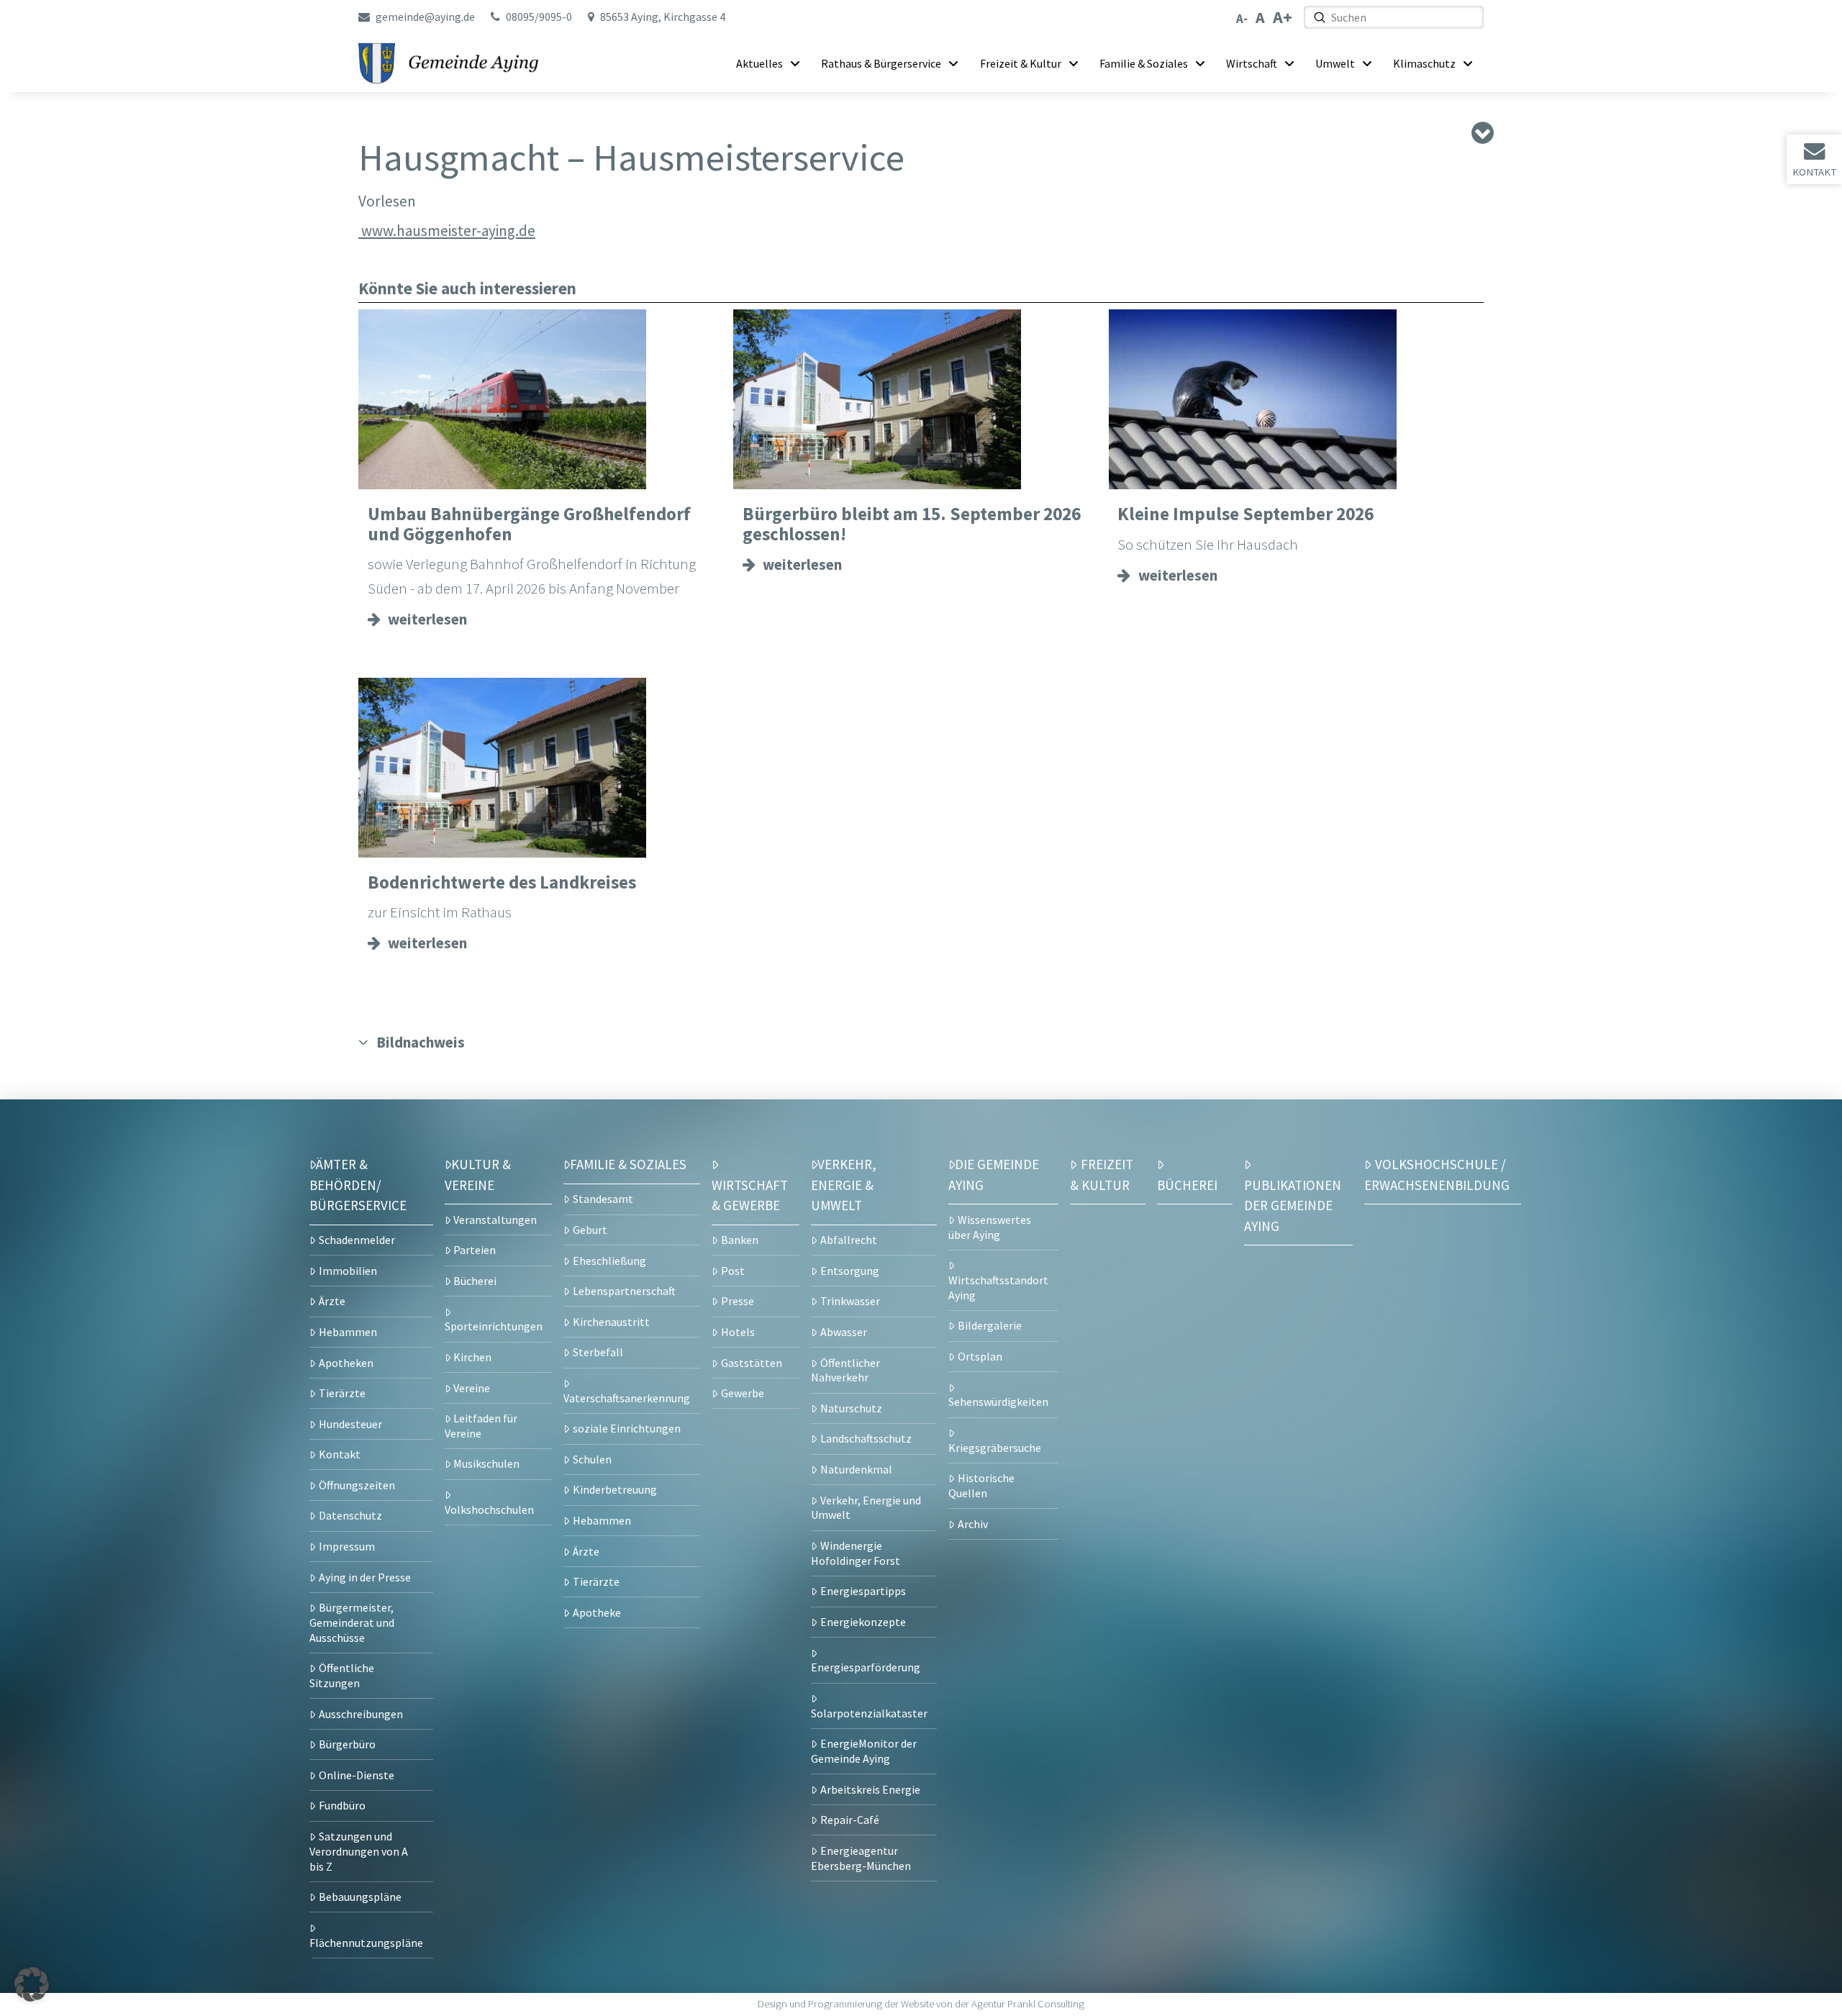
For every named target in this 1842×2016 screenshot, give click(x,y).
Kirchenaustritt (611, 1322)
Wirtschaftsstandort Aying (998, 1288)
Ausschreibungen (361, 1714)
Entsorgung (850, 1271)
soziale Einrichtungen (627, 1428)
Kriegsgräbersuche (995, 1448)
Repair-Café (850, 1820)
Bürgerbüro (347, 1744)
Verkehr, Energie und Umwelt (866, 1508)
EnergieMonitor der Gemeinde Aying (864, 1751)
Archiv (973, 1524)
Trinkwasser (850, 1301)
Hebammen (348, 1332)
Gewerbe (743, 1393)
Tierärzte (342, 1393)
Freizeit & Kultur (1102, 1174)
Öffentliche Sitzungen (342, 1675)
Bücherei (475, 1281)
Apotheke (597, 1612)
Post (733, 1271)
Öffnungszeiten (357, 1485)
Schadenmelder (357, 1240)
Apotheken (346, 1363)
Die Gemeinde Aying (994, 1174)
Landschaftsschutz (866, 1438)
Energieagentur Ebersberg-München (861, 1858)
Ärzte (332, 1301)
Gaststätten (752, 1363)
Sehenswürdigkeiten (998, 1402)
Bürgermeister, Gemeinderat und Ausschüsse (352, 1622)
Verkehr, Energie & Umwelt (844, 1185)
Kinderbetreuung (615, 1489)
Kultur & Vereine (478, 1174)
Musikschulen (486, 1463)
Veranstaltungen (495, 1220)
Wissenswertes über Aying (990, 1227)
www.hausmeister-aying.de (447, 231)
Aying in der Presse (365, 1577)
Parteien (475, 1250)
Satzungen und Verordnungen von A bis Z (359, 1851)
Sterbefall (598, 1352)
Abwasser (844, 1332)
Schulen (592, 1459)
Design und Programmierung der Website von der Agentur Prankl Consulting (921, 2004)
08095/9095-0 (539, 17)
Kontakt (1814, 172)
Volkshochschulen (489, 1509)
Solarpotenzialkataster (869, 1713)
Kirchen (472, 1357)
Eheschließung (609, 1261)
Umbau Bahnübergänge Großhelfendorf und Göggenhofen (529, 524)
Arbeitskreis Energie (870, 1789)
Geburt (590, 1230)
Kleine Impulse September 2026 (1246, 514)
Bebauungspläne (360, 1897)
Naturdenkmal (856, 1469)
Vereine (472, 1388)
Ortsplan (980, 1356)
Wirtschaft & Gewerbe (750, 1195)
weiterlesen (427, 619)
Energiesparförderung (866, 1667)
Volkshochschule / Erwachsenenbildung (1437, 1174)
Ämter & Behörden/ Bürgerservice (358, 1185)
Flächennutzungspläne (366, 1943)
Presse (738, 1301)
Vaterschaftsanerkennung (627, 1398)
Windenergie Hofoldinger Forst (856, 1553)
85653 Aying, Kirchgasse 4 (663, 17)
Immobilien (348, 1271)
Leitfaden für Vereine (481, 1426)
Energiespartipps (863, 1591)
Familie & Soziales (628, 1164)
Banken (740, 1240)
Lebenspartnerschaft (624, 1291)
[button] (32, 1984)
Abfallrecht (849, 1240)
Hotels (738, 1332)
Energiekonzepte (863, 1622)
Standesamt (603, 1199)
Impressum (347, 1546)
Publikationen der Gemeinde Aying (1293, 1205)
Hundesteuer (350, 1424)
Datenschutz (350, 1515)
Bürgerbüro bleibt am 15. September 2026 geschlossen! (912, 524)
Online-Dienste (357, 1775)
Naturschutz (851, 1408)
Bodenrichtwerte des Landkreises (502, 882)
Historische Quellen (981, 1485)
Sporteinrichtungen (494, 1326)
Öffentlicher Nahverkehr (845, 1370)
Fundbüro (342, 1805)
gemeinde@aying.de (425, 17)
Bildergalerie (990, 1325)
